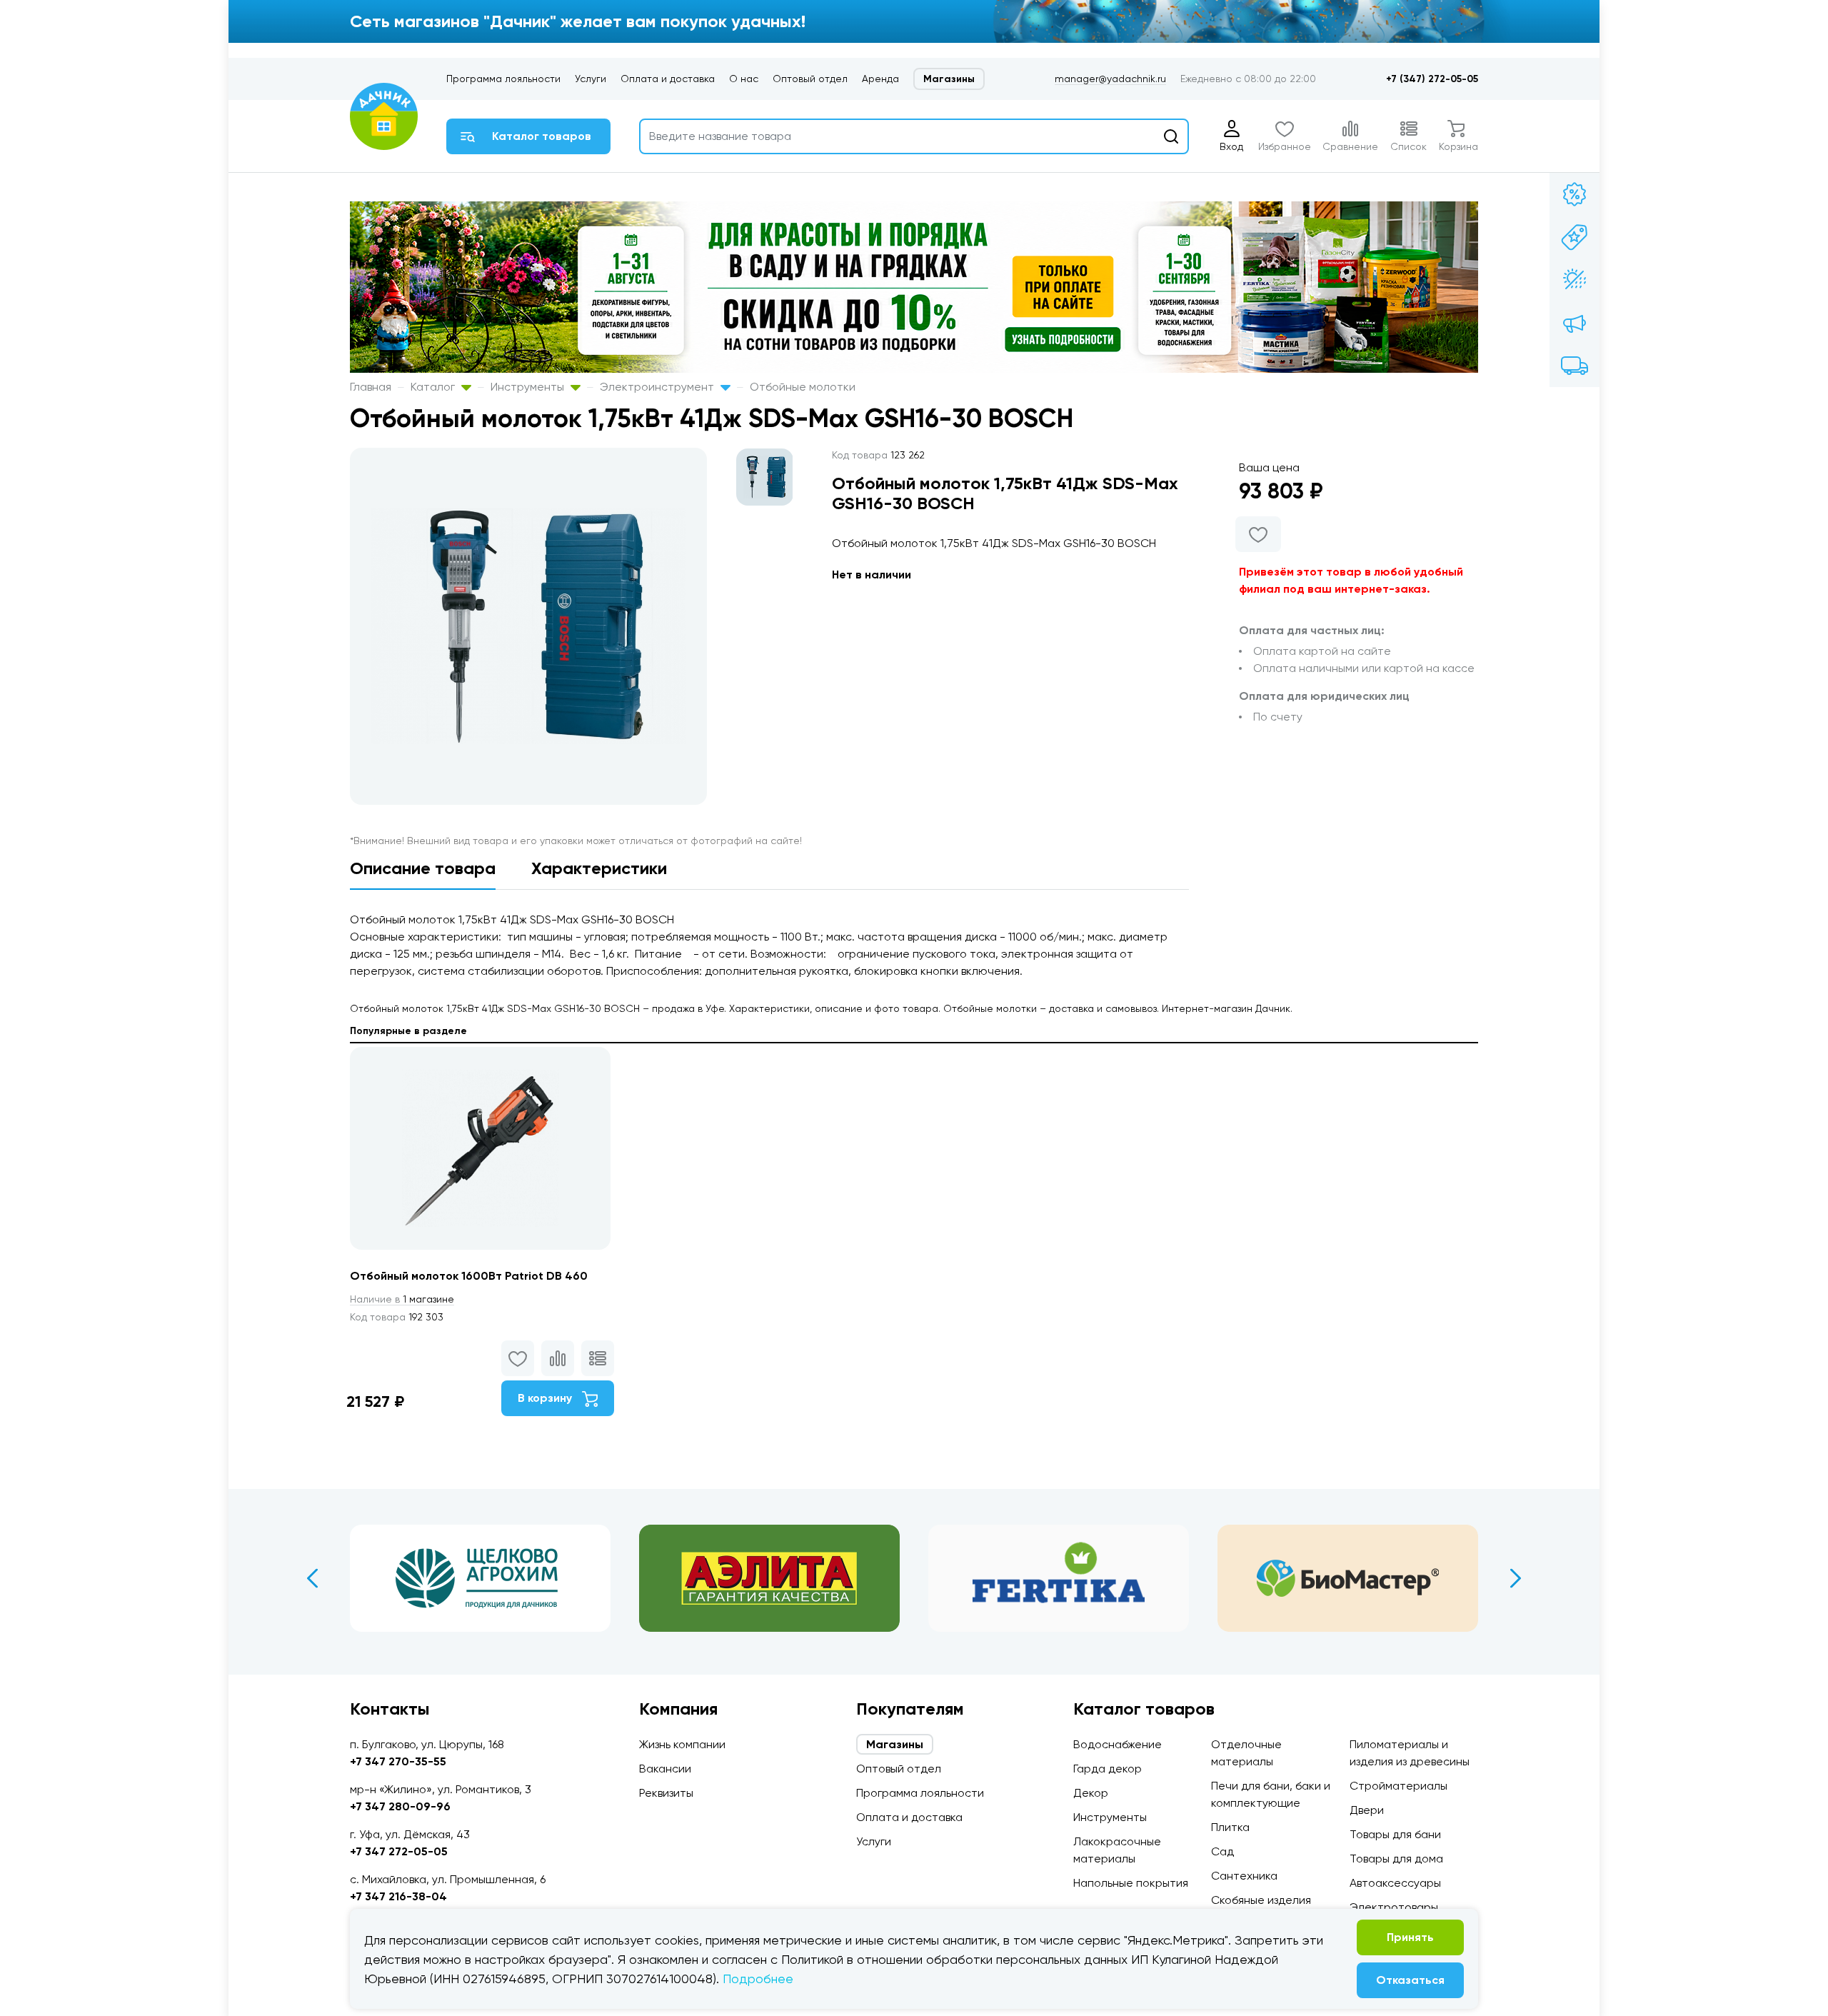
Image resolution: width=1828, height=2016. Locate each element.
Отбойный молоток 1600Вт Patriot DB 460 (469, 1276)
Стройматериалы (1398, 1786)
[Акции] (1575, 194)
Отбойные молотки (803, 387)
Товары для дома (1396, 1859)
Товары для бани (1395, 1834)
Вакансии (665, 1769)
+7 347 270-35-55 (398, 1761)
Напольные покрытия (1131, 1883)
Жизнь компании (682, 1744)
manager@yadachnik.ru (1110, 79)
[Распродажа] (1575, 323)
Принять (1410, 1937)
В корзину (546, 1398)
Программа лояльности (503, 79)
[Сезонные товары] (1575, 280)
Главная (371, 387)
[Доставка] (1575, 366)
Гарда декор (1108, 1769)
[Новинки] (1575, 237)
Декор (1091, 1793)
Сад (1222, 1851)
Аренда (880, 79)
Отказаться (1410, 1980)
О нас (744, 79)
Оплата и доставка (668, 79)
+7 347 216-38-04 (398, 1896)
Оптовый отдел (810, 79)
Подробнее (758, 1979)
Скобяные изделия (1261, 1900)
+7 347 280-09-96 (400, 1806)
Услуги (591, 79)
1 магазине (402, 1299)
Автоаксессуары (1395, 1883)
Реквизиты (666, 1793)
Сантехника (1244, 1876)
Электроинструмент (658, 387)
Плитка (1230, 1827)
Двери (1367, 1810)
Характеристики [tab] (599, 868)
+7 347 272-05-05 (399, 1851)
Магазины (949, 79)
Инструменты (529, 387)
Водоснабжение (1118, 1744)
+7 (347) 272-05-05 (1432, 79)
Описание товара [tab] (423, 868)
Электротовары (1394, 1907)
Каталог (434, 387)
